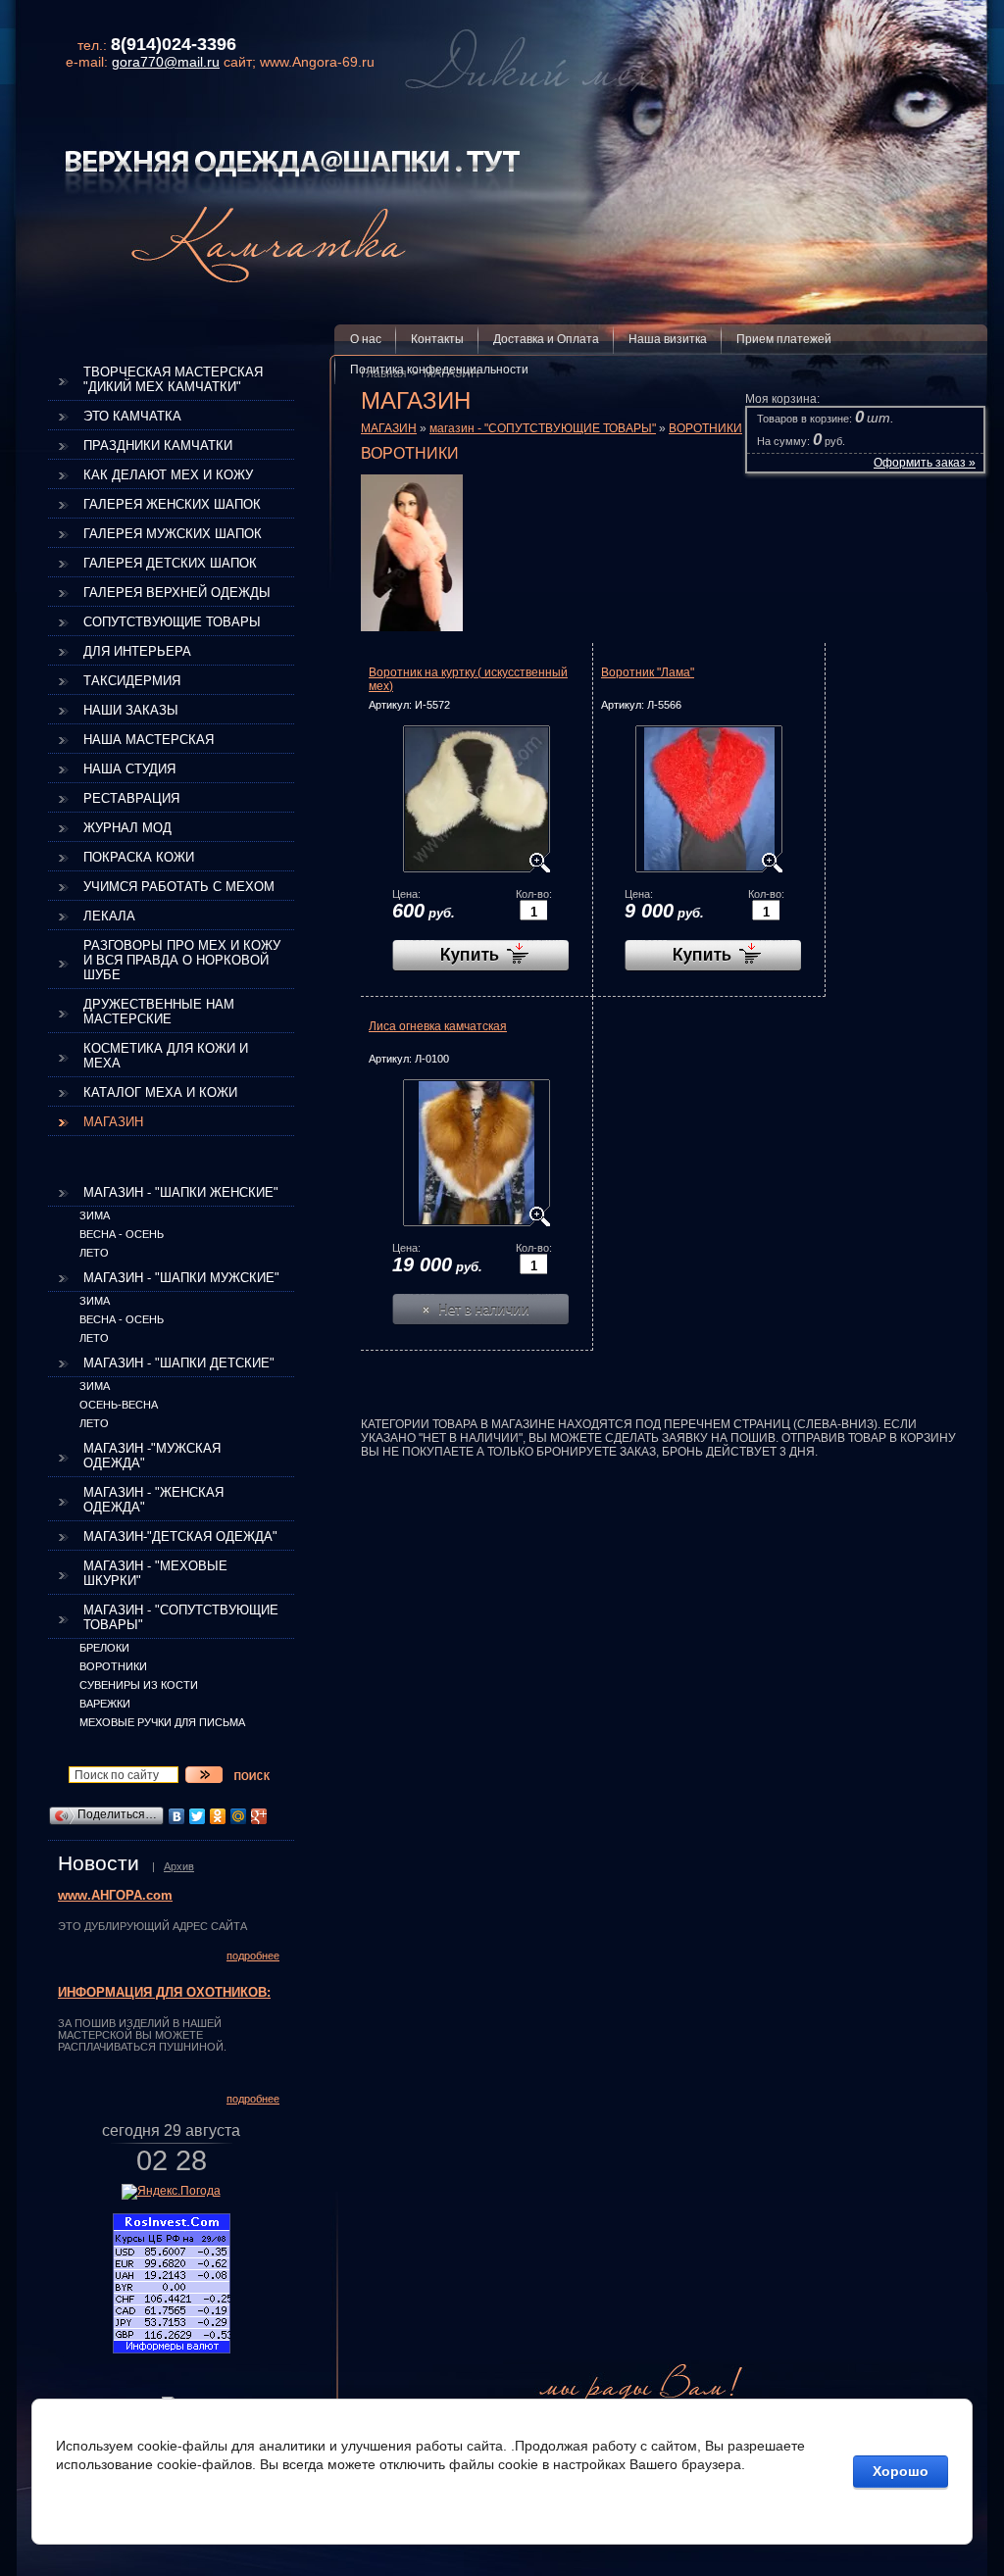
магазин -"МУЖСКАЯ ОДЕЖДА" (152, 1456)
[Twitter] (198, 1816)
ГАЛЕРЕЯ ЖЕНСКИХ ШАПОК (172, 504)
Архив (179, 1866)
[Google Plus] (259, 1816)
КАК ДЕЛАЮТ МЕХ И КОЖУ (168, 475)
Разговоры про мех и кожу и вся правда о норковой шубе (182, 960)
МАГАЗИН (113, 1122)
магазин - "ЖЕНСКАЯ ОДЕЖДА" (153, 1500)
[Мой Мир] (239, 1816)
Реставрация (131, 798)
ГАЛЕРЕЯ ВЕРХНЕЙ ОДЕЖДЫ (177, 593)
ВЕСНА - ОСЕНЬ (122, 1234)
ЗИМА (95, 1215)
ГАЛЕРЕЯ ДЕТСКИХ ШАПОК (170, 563)
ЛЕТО (94, 1253)
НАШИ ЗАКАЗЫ (131, 710)
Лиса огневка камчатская (438, 1026)
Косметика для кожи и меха (166, 1056)
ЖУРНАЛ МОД (127, 828)
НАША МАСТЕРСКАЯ (149, 740)
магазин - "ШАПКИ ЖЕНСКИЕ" (181, 1192)
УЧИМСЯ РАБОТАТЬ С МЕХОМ (179, 887)
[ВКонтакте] (177, 1816)
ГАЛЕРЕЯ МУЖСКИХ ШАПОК (173, 534)
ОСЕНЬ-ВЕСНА (119, 1405)
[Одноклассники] (218, 1816)
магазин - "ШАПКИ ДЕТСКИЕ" (179, 1363)
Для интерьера (137, 651)
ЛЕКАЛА (109, 916)
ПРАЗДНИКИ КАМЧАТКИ (158, 446)
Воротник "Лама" (648, 672)
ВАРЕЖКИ (105, 1704)
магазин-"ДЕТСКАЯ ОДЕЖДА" (180, 1536)
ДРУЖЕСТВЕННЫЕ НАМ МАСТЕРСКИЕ (159, 1012)
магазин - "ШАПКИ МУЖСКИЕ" (181, 1278)
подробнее (253, 1956)
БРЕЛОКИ (104, 1648)
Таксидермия (132, 681)
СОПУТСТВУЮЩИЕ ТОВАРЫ (172, 622)
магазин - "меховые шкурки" (155, 1573)
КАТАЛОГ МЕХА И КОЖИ (160, 1092)
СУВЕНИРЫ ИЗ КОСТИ (139, 1685)
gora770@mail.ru (166, 62)
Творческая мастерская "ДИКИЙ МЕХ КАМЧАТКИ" (173, 379)
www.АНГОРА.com (115, 1896)
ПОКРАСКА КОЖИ (139, 857)
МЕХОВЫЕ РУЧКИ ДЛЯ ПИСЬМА (162, 1722)
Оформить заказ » (925, 463)
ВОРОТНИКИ (113, 1666)
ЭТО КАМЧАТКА (132, 416)
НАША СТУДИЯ (129, 769)
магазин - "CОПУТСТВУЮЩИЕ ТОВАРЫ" (181, 1617)
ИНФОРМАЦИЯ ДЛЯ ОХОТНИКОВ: (164, 1993)
